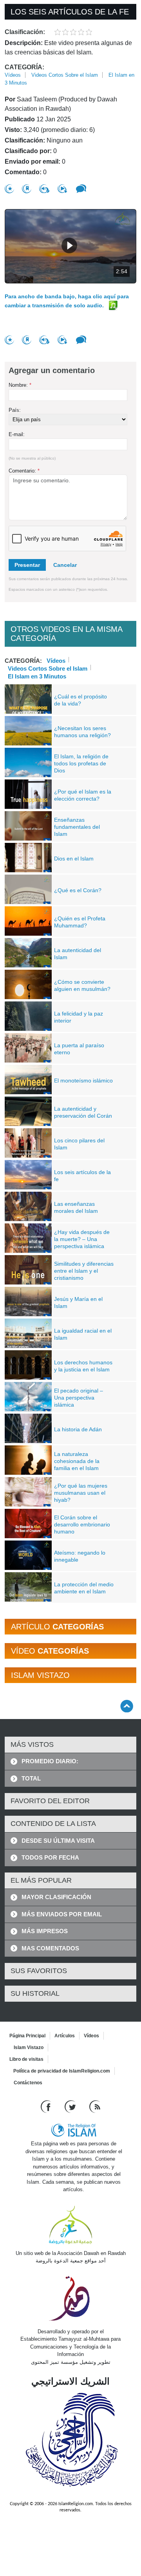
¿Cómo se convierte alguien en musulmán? (82, 985)
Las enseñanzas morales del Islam (76, 1207)
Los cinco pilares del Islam (79, 1144)
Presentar (27, 565)
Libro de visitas (26, 2059)
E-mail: (17, 434)
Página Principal (27, 2036)
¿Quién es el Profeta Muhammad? (80, 922)
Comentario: (24, 471)
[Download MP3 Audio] (44, 189)
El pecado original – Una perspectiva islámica (79, 1398)
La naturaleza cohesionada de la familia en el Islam (77, 1461)
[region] (70, 246)
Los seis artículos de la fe (82, 1176)
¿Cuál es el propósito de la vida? (80, 700)
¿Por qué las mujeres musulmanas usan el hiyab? (81, 1493)
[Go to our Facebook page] (47, 2106)
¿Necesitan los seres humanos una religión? (82, 732)
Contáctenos (28, 2083)
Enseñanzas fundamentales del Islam (77, 827)
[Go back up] (127, 1706)
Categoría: (24, 67)
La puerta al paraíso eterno (79, 1049)
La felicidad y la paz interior (79, 1017)
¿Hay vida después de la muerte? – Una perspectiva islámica (82, 1239)
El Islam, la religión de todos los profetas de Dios (81, 763)
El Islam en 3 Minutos (37, 676)
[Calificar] (9, 189)
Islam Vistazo (29, 2047)
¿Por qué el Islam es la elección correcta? (83, 795)
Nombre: (20, 385)
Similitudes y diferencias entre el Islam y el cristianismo (84, 1271)
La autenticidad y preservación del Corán (83, 1112)
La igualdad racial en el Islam (83, 1334)
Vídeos (13, 75)
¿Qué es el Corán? (78, 890)
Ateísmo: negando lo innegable (80, 1556)
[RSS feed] (95, 2106)
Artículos (65, 2036)
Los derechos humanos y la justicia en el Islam (83, 1366)
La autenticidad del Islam (78, 954)
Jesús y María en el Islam (78, 1302)
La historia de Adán (78, 1429)
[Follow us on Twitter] (71, 2106)
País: (15, 410)
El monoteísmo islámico (83, 1081)
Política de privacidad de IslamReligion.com (62, 2071)
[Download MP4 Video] (63, 189)
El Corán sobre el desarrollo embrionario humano (82, 1524)
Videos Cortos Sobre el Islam (65, 75)
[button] (69, 245)
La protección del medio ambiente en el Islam (84, 1588)
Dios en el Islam (74, 859)
